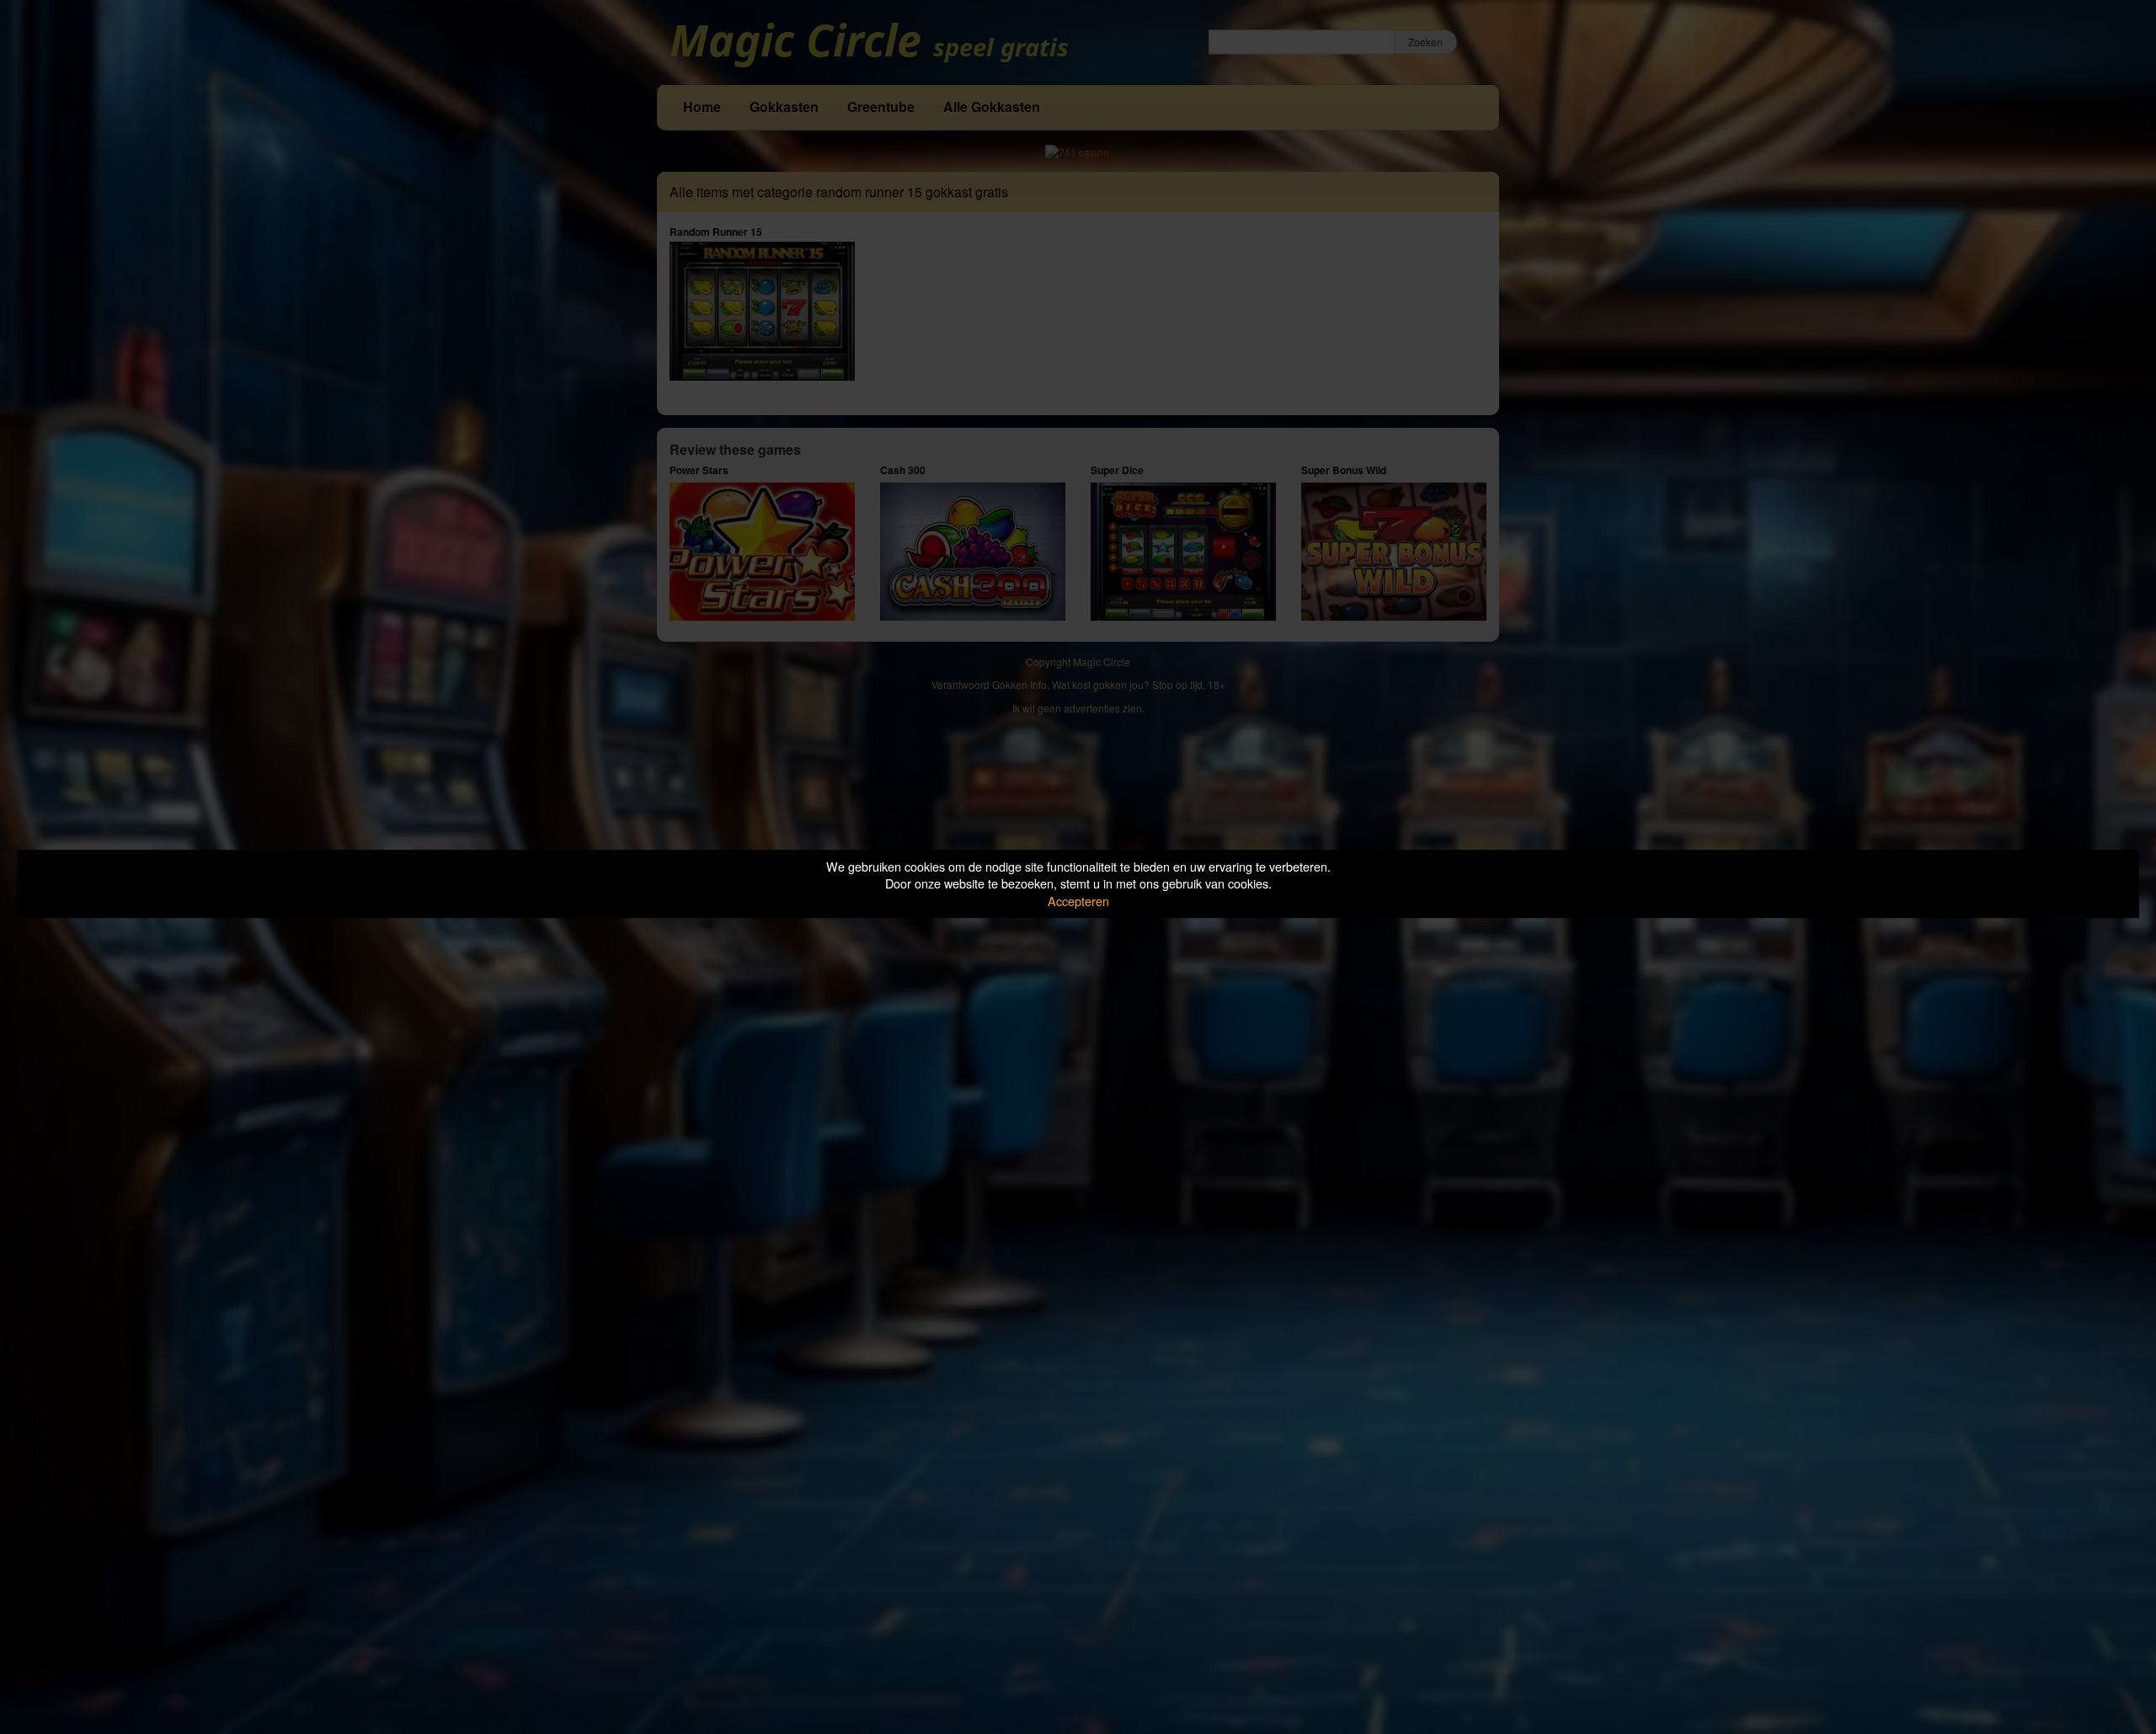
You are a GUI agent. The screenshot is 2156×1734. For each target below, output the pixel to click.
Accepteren (1078, 901)
